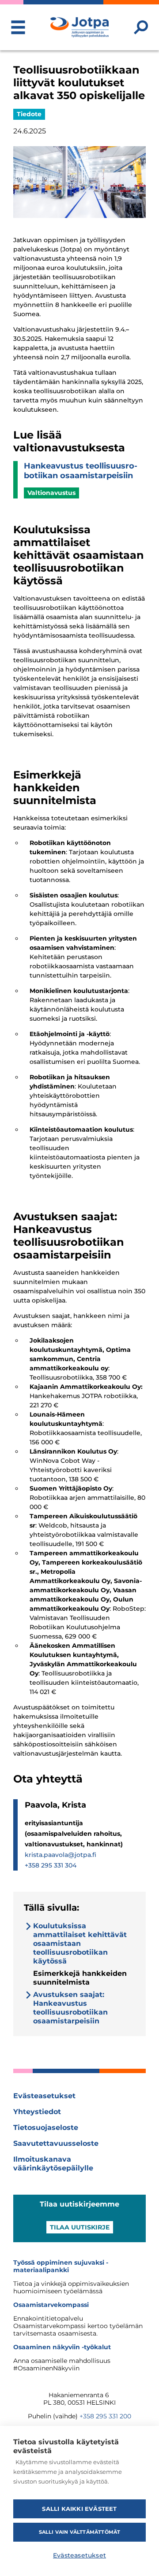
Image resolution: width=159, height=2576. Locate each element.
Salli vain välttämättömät (80, 2532)
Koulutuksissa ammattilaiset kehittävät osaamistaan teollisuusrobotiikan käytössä (80, 1943)
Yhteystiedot (37, 2112)
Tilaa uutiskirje (80, 2227)
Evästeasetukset (44, 2096)
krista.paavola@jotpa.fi (61, 1855)
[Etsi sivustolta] (141, 27)
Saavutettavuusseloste (56, 2143)
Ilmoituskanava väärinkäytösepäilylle (53, 2164)
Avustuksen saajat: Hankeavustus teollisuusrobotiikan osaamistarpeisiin (70, 2008)
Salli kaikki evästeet (79, 2509)
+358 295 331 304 (51, 1865)
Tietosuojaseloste (46, 2128)
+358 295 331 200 (105, 2416)
